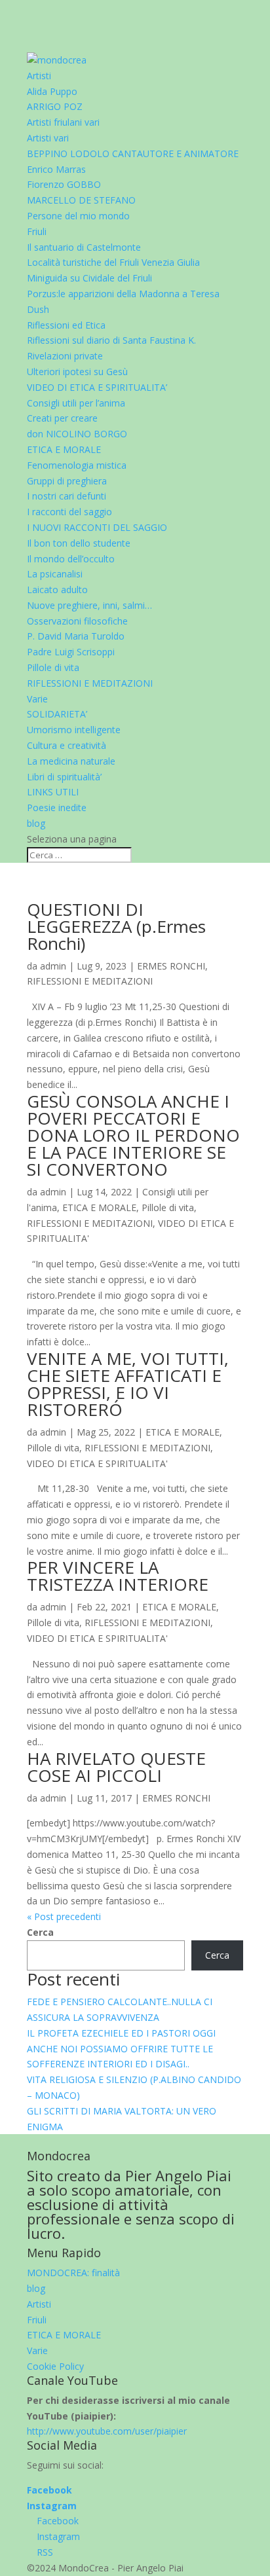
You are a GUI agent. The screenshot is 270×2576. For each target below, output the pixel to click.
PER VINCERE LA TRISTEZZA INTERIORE (118, 1576)
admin (53, 966)
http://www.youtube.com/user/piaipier (107, 2431)
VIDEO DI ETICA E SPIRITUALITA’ (97, 387)
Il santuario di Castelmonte (84, 247)
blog (36, 823)
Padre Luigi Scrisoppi (71, 652)
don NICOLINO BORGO (77, 434)
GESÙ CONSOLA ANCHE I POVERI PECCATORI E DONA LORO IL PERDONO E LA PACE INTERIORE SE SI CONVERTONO (133, 1135)
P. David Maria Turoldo (76, 636)
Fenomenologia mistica (77, 465)
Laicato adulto (57, 590)
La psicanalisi (55, 574)
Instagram (52, 2506)
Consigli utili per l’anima (76, 403)
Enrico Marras (56, 169)
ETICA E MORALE (64, 449)
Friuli (37, 231)
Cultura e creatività (67, 745)
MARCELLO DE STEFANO (81, 200)
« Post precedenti (64, 1916)
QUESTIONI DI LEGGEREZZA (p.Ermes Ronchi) (116, 926)
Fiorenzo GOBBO (64, 184)
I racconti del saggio (69, 512)
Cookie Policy (55, 2366)
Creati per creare (62, 418)
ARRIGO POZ (55, 106)
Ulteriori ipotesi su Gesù (77, 372)
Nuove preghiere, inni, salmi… (89, 605)
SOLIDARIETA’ (57, 714)
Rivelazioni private (65, 356)
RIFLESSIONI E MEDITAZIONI (90, 683)
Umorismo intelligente (74, 730)
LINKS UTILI (53, 792)
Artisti (39, 76)
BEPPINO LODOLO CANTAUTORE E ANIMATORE (133, 154)
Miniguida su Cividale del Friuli (89, 278)
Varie (37, 699)
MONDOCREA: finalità (73, 2273)
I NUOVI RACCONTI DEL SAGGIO (97, 527)
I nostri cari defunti (67, 496)
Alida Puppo (52, 91)
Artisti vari (48, 138)
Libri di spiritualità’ (64, 777)
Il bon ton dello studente (79, 543)
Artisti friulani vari (63, 122)
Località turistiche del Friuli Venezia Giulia (113, 262)
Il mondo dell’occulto (71, 559)
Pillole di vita (53, 667)
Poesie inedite (57, 807)
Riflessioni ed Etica (66, 325)
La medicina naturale (71, 761)
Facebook (49, 2490)
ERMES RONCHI (171, 966)
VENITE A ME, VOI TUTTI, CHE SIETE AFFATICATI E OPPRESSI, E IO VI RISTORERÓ (128, 1384)
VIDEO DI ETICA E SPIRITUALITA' (97, 1463)
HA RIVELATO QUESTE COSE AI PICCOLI (116, 1767)
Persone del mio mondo (78, 216)
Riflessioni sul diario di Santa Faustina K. (111, 340)
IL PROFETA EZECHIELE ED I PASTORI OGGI (121, 2033)
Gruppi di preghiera (67, 481)
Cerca (40, 1932)
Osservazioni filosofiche (77, 621)
